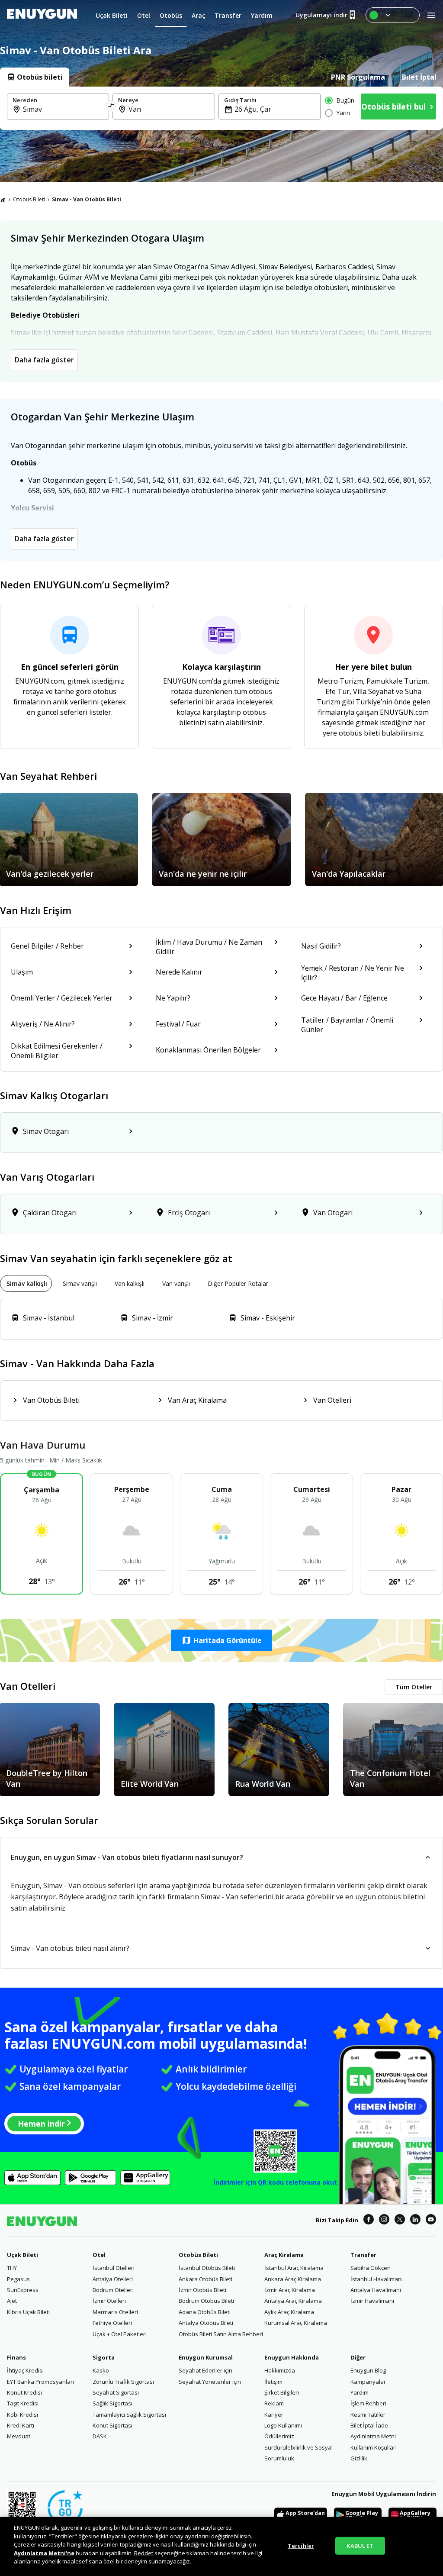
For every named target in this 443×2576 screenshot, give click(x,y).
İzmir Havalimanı (372, 2301)
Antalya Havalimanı (376, 2290)
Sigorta (104, 2357)
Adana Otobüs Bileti (205, 2312)
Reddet (144, 2553)
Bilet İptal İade (369, 2425)
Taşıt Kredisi (23, 2403)
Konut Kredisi (24, 2392)
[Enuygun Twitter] (400, 2221)
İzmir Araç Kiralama (290, 2290)
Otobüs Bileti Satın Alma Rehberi (221, 2334)
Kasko (101, 2370)
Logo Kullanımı (283, 2425)
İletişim (273, 2382)
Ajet (12, 2301)
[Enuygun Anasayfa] (42, 15)
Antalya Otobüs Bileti (206, 2323)
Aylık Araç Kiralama (289, 2312)
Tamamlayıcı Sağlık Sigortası (129, 2415)
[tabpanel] (221, 108)
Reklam (274, 2403)
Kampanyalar (368, 2382)
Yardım (360, 2392)
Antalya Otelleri (113, 2279)
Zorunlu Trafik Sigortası (123, 2382)
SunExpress (23, 2290)
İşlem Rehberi (368, 2403)
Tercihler (301, 2545)
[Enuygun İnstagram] (384, 2221)
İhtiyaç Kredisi (25, 2370)
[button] (221, 1640)
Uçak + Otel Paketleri (120, 2334)
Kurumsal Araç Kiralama (296, 2323)
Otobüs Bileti (29, 199)
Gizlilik (359, 2458)
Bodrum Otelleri (113, 2290)
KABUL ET (360, 2545)
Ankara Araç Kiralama (293, 2279)
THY (12, 2268)
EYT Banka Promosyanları (40, 2382)
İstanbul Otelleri (114, 2268)
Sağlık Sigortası (112, 2403)
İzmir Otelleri (109, 2301)
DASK (100, 2436)
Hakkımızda (280, 2370)
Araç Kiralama (284, 2255)
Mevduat (19, 2436)
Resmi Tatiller (368, 2415)
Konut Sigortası (112, 2425)
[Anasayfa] (3, 200)
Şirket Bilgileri (282, 2392)
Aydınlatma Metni (373, 2436)
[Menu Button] (393, 15)
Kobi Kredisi (22, 2415)
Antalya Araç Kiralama (293, 2301)
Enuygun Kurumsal (206, 2357)
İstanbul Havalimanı (377, 2279)
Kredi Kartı (21, 2425)
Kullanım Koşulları (374, 2447)
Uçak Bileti (22, 2255)
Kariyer (274, 2415)
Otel (99, 2255)
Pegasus (18, 2279)
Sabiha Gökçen (371, 2268)
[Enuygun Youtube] (431, 2221)
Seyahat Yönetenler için (210, 2382)
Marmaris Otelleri (115, 2312)
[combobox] (63, 109)
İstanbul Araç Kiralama (294, 2268)
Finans (16, 2357)
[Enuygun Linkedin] (415, 2221)
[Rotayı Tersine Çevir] (111, 107)
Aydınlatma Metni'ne (44, 2553)
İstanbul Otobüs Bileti (207, 2268)
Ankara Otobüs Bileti (205, 2279)
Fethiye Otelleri (112, 2323)
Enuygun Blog (368, 2370)
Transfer (363, 2255)
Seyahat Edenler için (205, 2370)
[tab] (35, 77)
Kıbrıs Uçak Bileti (28, 2312)
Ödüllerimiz (279, 2436)
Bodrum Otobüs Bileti (206, 2301)
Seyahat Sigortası (116, 2392)
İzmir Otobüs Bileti (202, 2290)
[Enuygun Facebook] (369, 2221)
